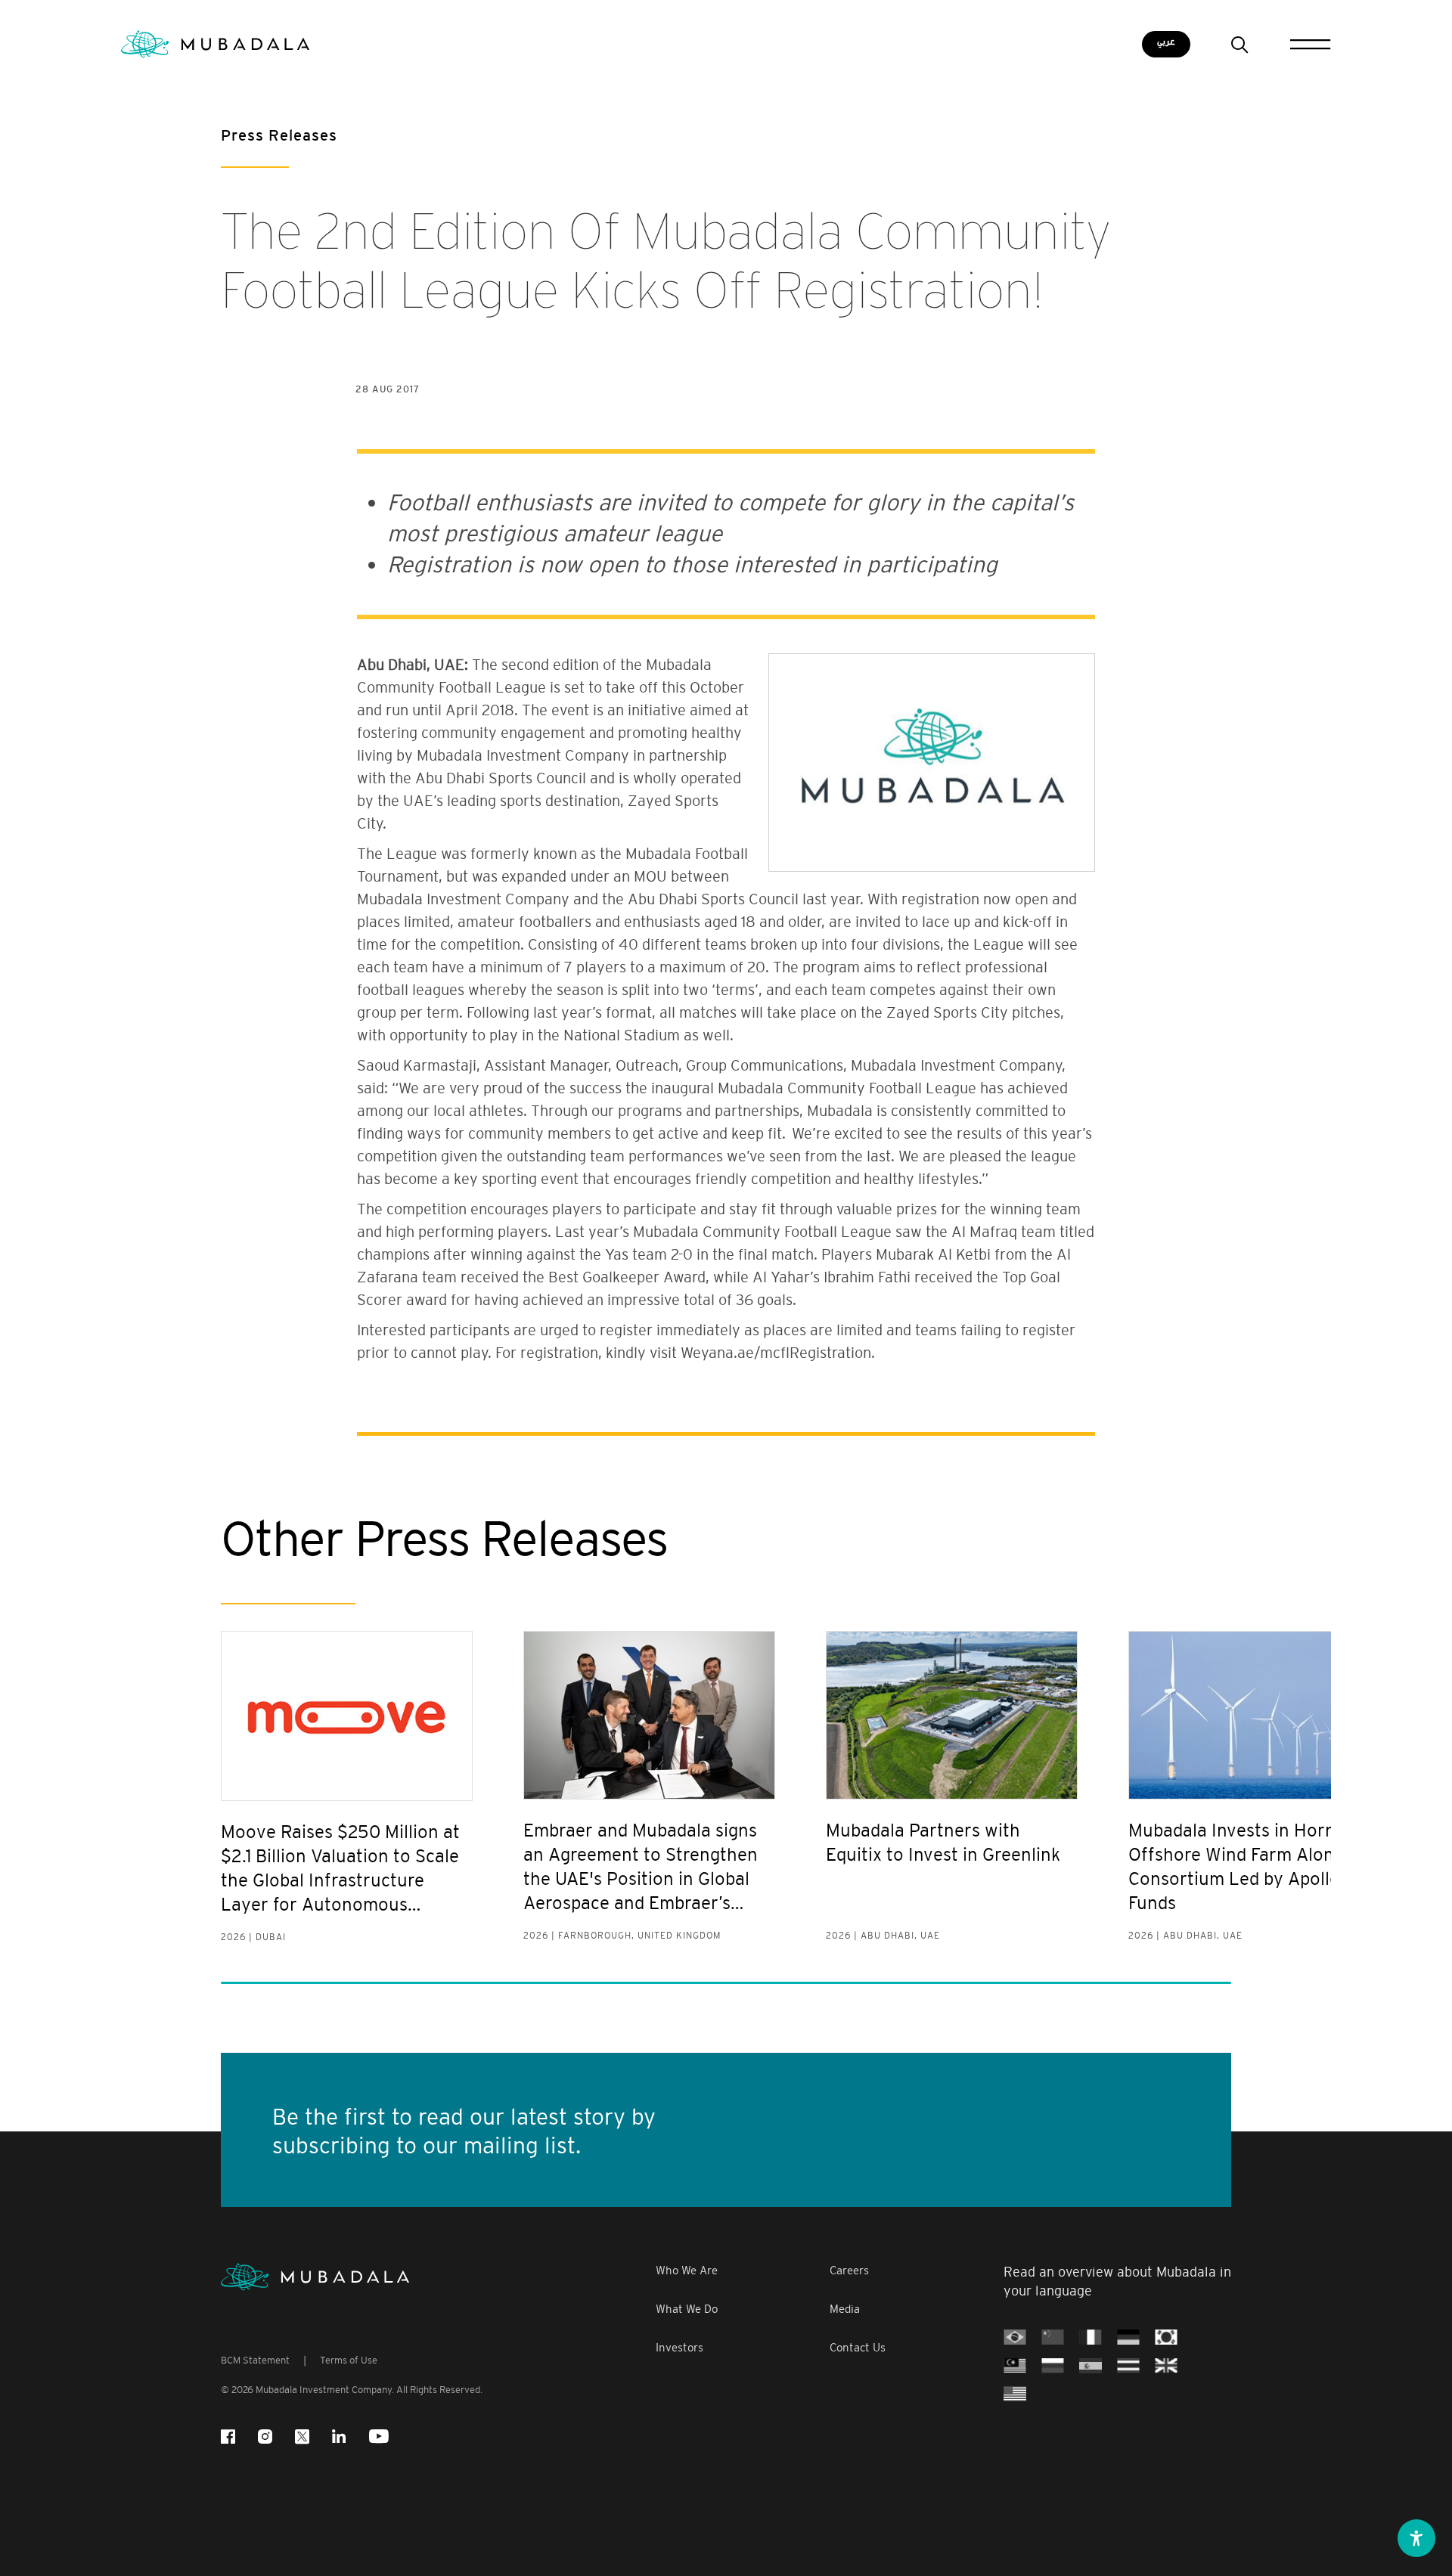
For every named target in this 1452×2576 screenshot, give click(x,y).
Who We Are (687, 2270)
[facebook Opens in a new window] (228, 2437)
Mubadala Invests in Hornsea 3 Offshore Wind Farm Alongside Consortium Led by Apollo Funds (1253, 1866)
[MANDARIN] (1053, 2336)
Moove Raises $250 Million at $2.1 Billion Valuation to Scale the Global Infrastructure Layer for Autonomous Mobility (340, 1869)
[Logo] (315, 2277)
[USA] (1015, 2393)
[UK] (1166, 2365)
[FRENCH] (1091, 2336)
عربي (1166, 42)
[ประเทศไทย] (1128, 2365)
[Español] (1091, 2365)
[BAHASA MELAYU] (1015, 2365)
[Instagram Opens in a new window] (265, 2437)
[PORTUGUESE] (1015, 2336)
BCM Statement (255, 2360)
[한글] (1166, 2336)
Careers (849, 2270)
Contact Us (858, 2347)
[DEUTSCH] (1128, 2336)
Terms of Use (349, 2360)
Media (845, 2309)
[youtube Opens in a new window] (379, 2437)
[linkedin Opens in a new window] (339, 2437)
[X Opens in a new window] (302, 2437)
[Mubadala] (215, 44)
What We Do (687, 2309)
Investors (679, 2347)
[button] (1416, 2538)
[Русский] (1053, 2365)
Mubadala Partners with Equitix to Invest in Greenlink (943, 1842)
